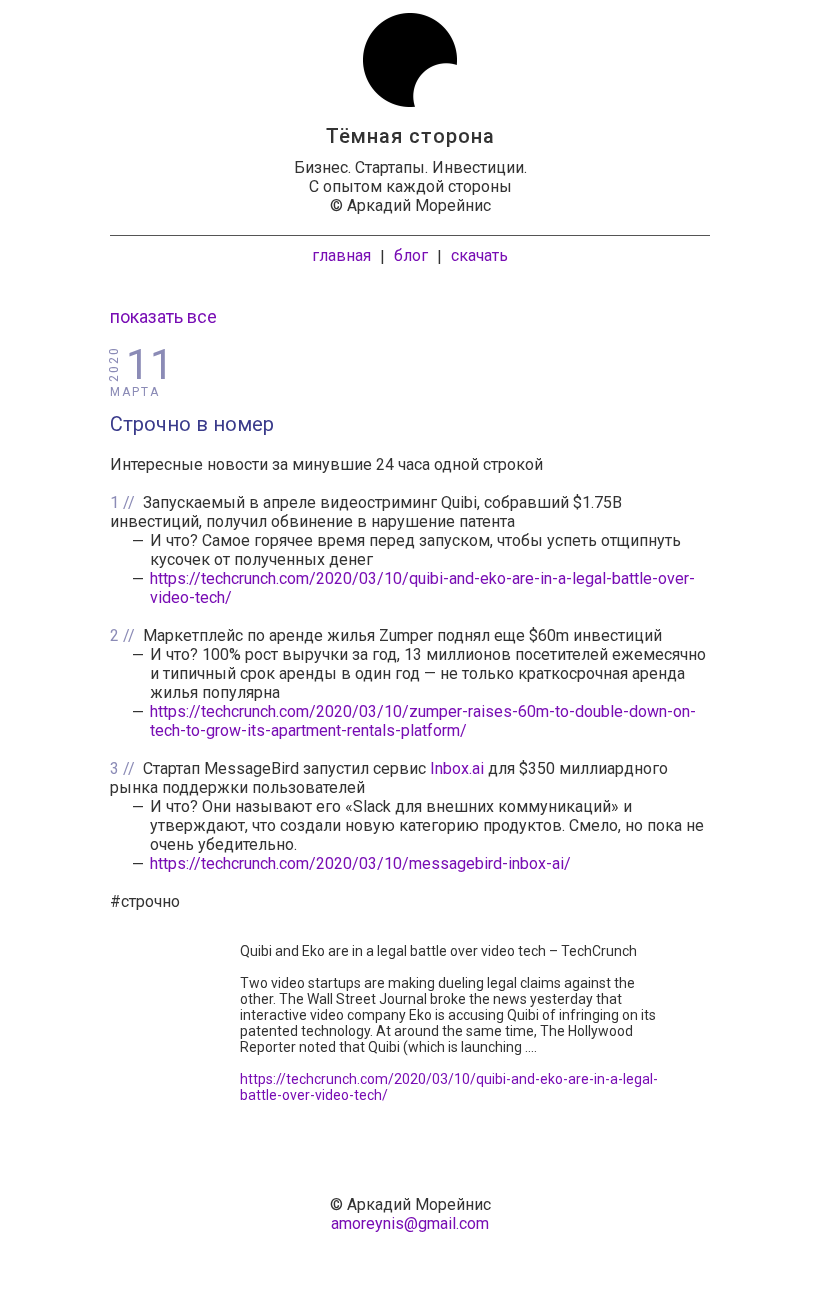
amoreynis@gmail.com (410, 1223)
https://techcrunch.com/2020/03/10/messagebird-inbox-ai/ (360, 863)
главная (341, 255)
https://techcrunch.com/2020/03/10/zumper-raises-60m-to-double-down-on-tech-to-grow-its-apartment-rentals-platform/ (423, 721)
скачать (479, 255)
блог (411, 255)
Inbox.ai (457, 768)
